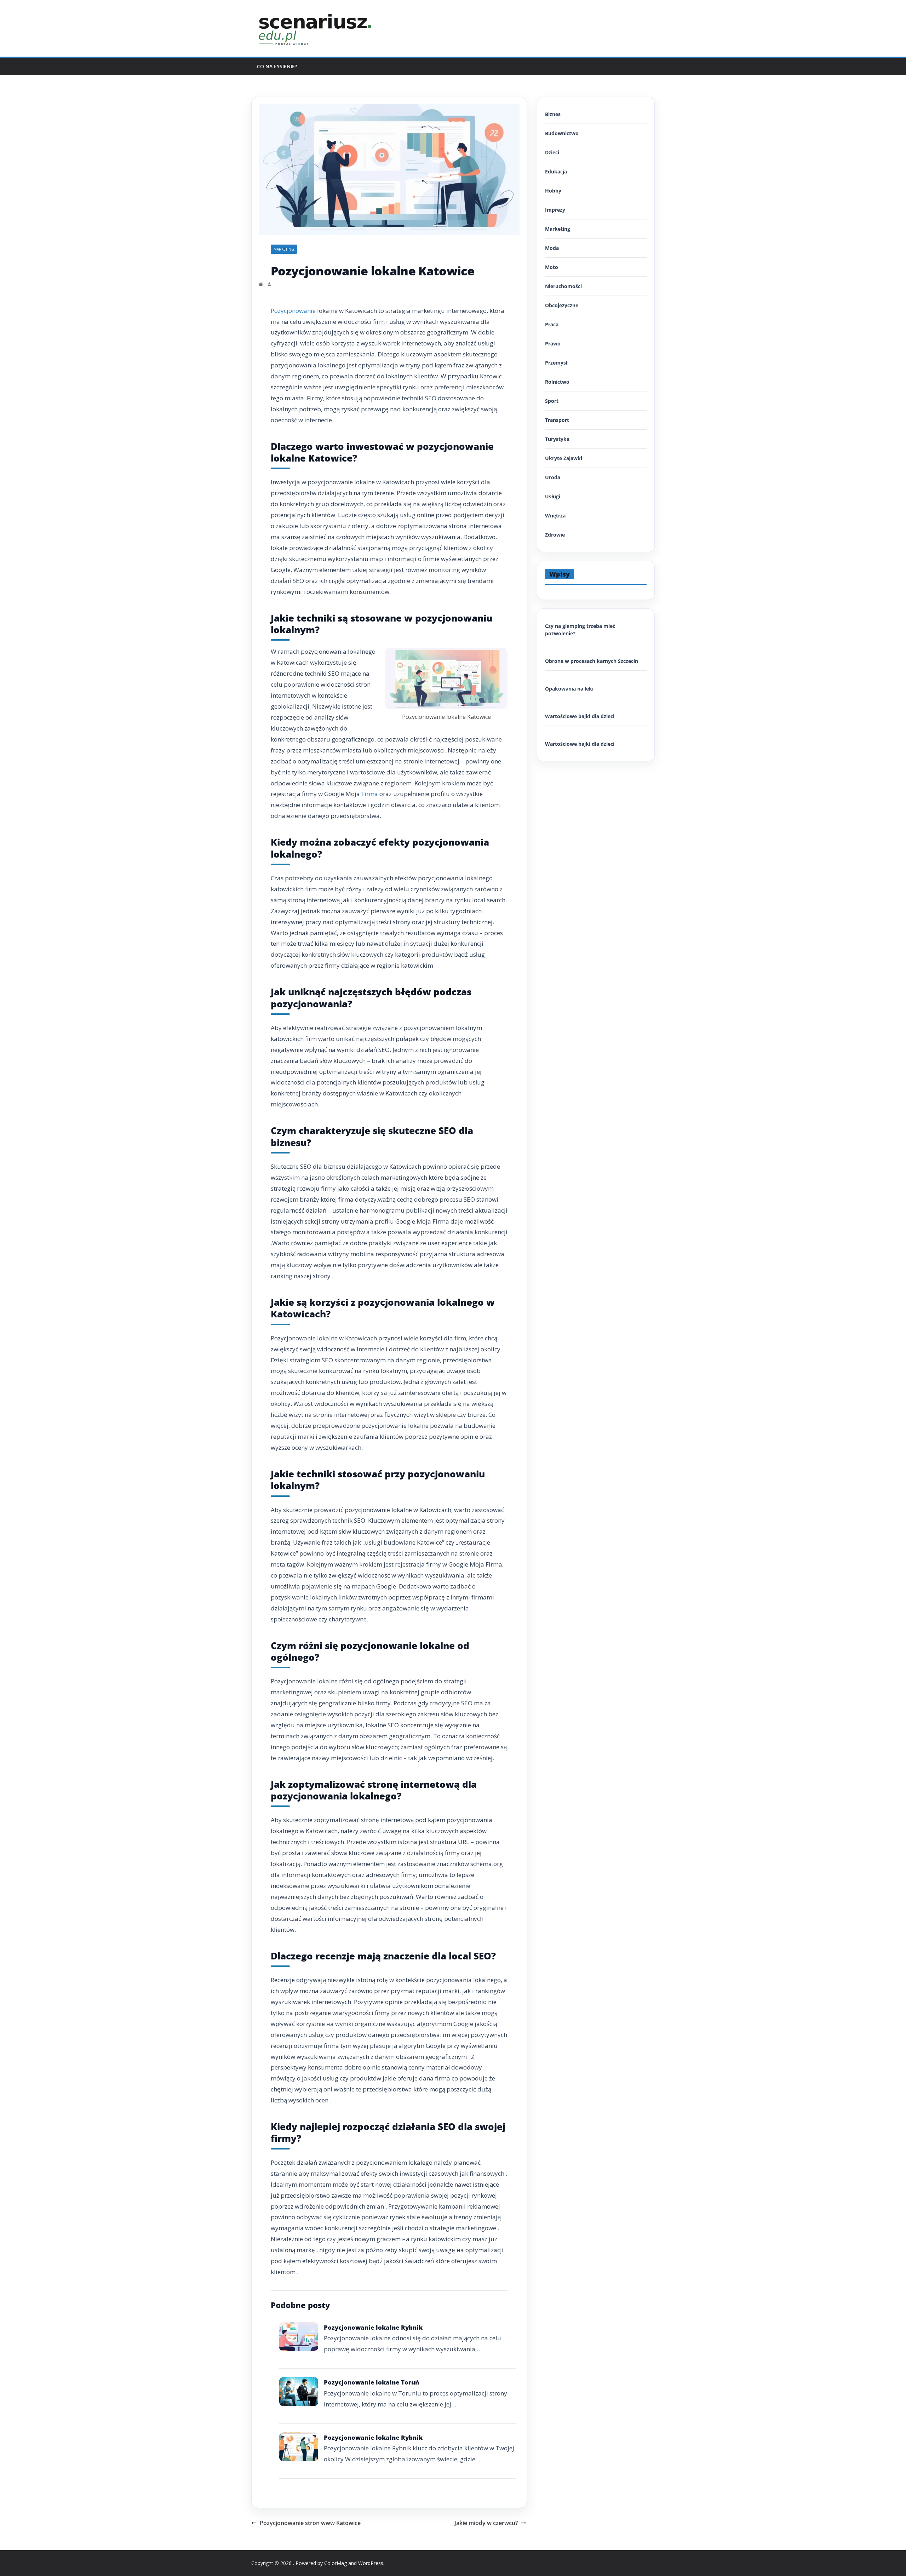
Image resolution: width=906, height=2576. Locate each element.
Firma (370, 794)
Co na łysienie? (277, 66)
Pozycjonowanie (293, 311)
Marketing (284, 249)
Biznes (553, 114)
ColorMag (336, 2563)
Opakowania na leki (569, 689)
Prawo (553, 344)
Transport (557, 420)
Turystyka (557, 439)
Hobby (553, 191)
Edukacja (556, 171)
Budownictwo (562, 133)
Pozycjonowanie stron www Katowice (310, 2523)
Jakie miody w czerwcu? (486, 2523)
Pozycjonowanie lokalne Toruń (371, 2382)
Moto (552, 267)
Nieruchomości (563, 286)
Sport (552, 401)
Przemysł (556, 363)
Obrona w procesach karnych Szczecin (592, 661)
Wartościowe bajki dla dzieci (580, 716)
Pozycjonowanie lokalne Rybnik (373, 2327)
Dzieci (552, 152)
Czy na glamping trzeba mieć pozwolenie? (580, 630)
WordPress (371, 2563)
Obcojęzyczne (562, 305)
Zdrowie (555, 535)
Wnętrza (555, 516)
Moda (552, 248)
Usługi (553, 496)
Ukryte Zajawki (564, 458)
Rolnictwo (557, 382)
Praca (552, 324)
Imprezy (555, 210)
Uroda (553, 477)
